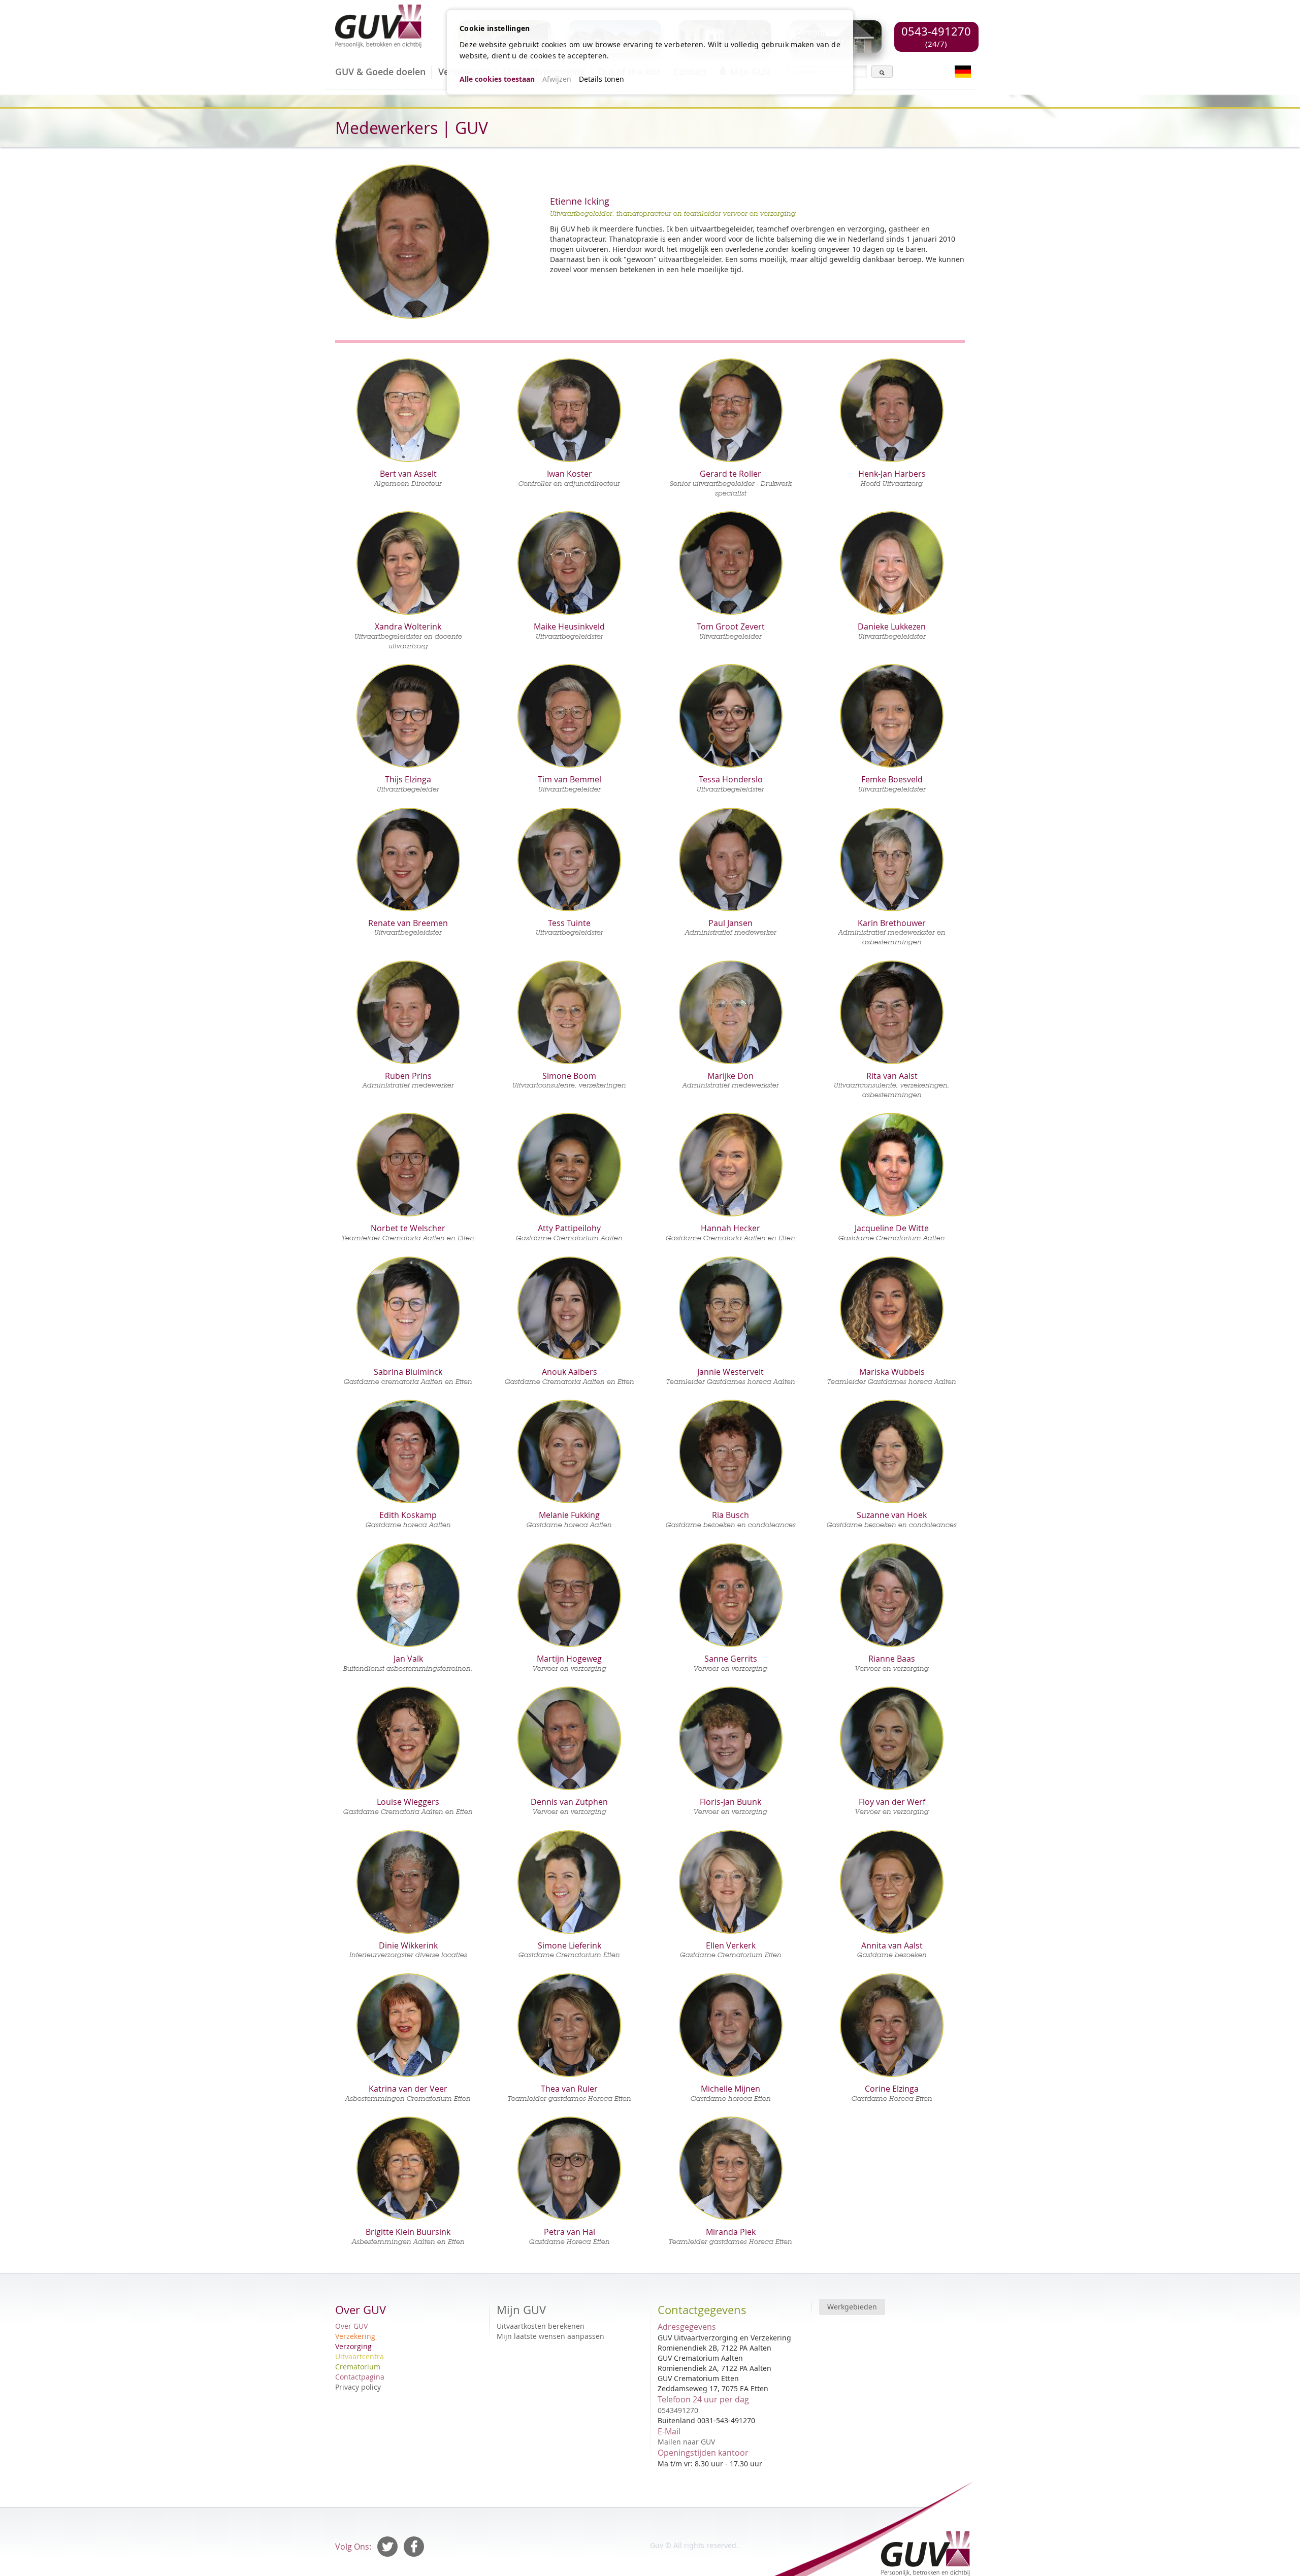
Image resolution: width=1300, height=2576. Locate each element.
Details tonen (602, 79)
